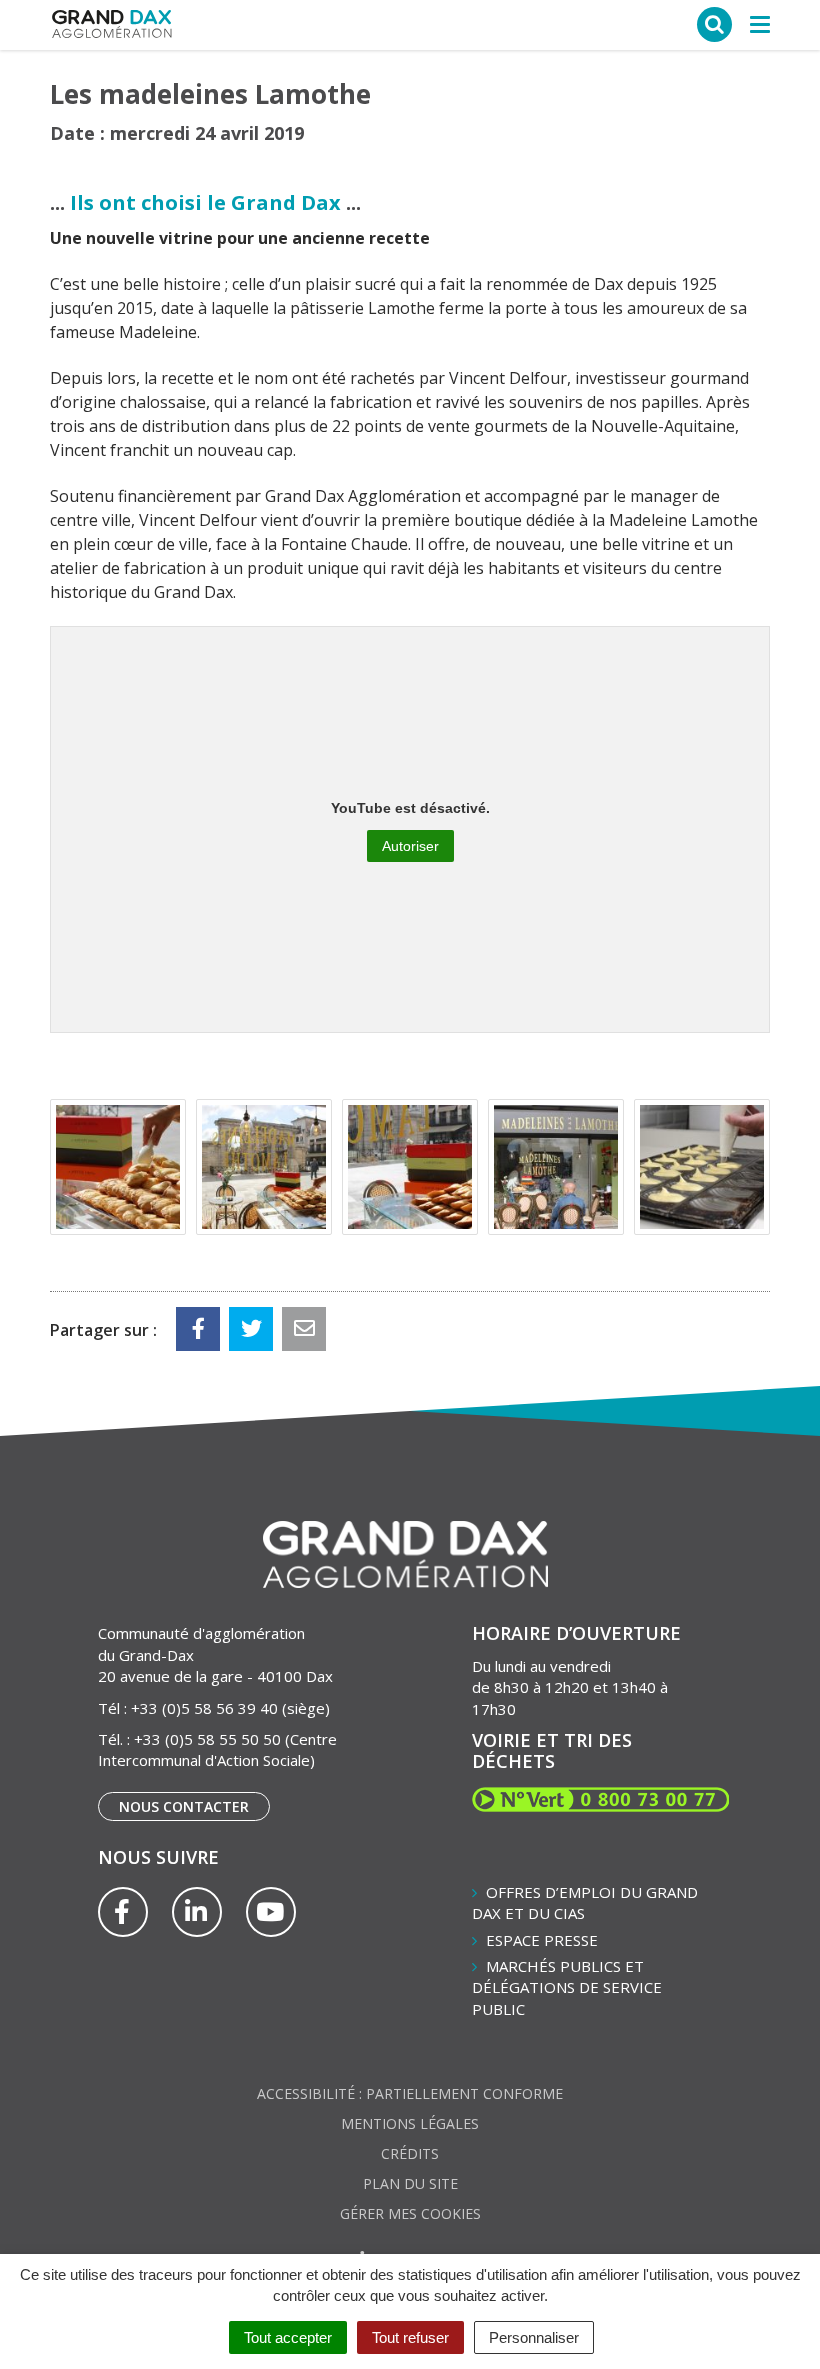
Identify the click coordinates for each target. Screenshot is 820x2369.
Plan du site (410, 2183)
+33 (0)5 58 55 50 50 (207, 1739)
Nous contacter (184, 1806)
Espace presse (542, 1940)
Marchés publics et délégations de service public (567, 1987)
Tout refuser (410, 2337)
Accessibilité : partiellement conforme (410, 2093)
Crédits (410, 2153)
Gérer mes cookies (410, 2213)
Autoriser (410, 846)
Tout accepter (288, 2337)
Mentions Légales (410, 2123)
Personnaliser (534, 2337)
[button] (118, 1167)
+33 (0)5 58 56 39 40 (204, 1708)
